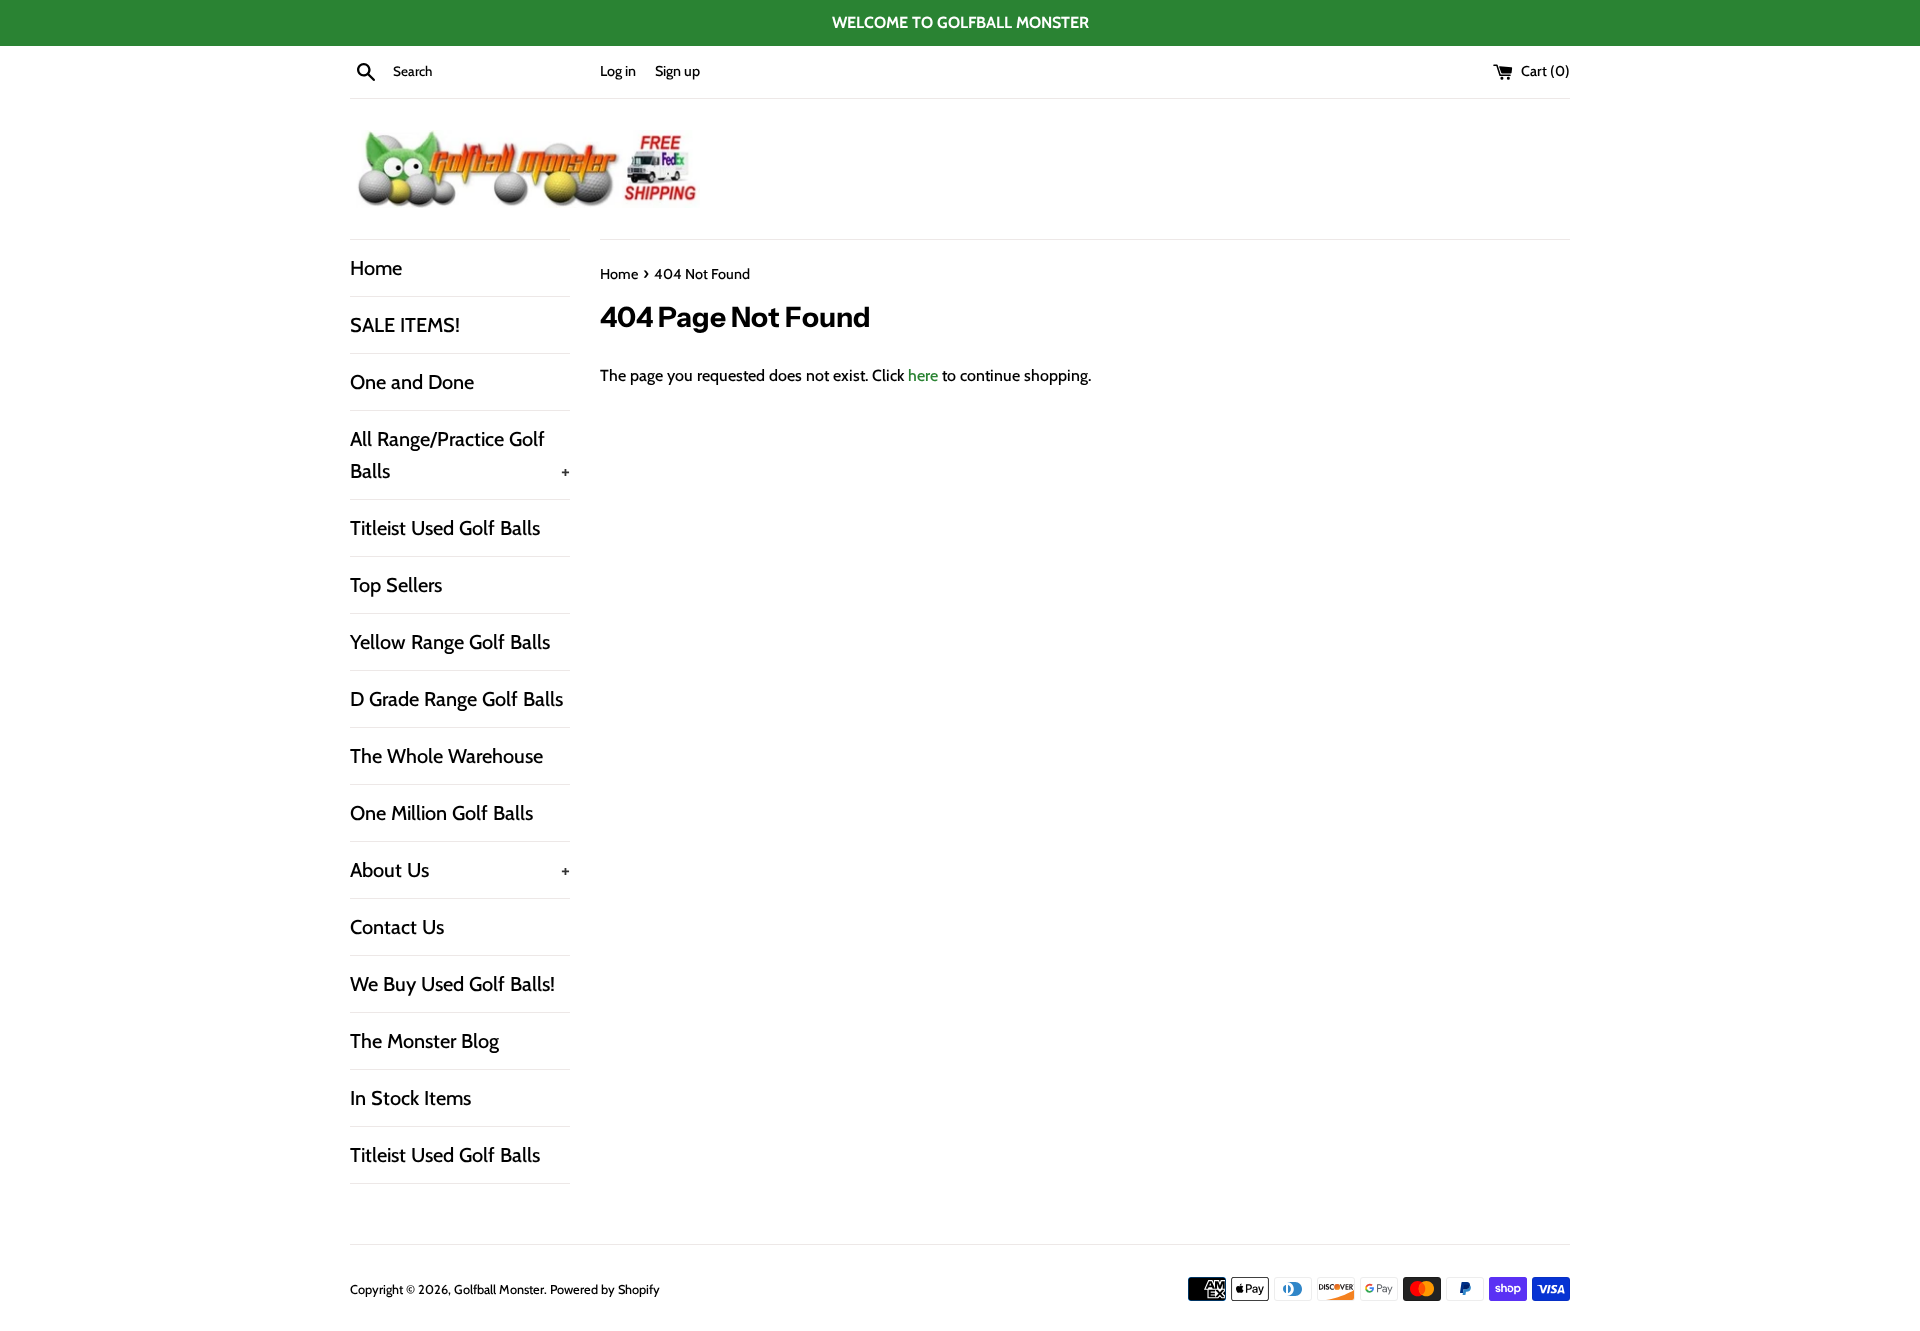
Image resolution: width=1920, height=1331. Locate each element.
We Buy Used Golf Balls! (452, 984)
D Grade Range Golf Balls (456, 699)
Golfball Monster (499, 1289)
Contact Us (397, 927)
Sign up (677, 71)
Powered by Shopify (605, 1289)
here (923, 375)
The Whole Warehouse (446, 756)
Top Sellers (396, 585)
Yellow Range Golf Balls (450, 642)
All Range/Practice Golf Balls (460, 455)
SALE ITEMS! (405, 325)
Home (376, 268)
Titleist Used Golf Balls (445, 528)
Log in (618, 71)
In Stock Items (410, 1098)
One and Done (412, 382)
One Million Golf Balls (441, 813)
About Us (460, 870)
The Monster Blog (424, 1041)
